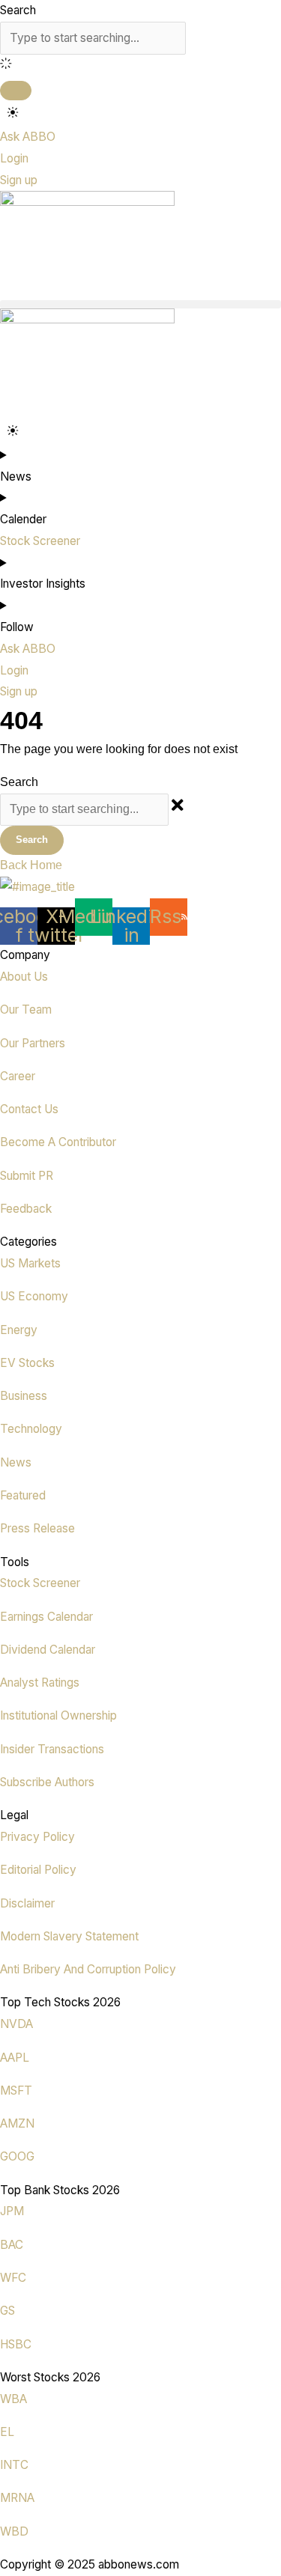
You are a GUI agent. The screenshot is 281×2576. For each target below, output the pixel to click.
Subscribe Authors (47, 1782)
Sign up (19, 180)
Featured (23, 1495)
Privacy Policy (37, 1837)
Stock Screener (40, 1583)
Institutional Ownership (58, 1715)
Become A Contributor (58, 1142)
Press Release (37, 1528)
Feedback (26, 1209)
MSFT (16, 2091)
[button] (140, 304)
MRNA (17, 2498)
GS (7, 2311)
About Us (24, 977)
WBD (14, 2531)
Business (24, 1396)
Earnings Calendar (46, 1617)
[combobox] (93, 38)
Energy (19, 1330)
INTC (14, 2465)
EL (7, 2432)
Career (18, 1076)
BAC (12, 2245)
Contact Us (29, 1109)
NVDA (16, 2024)
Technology (31, 1429)
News (16, 1462)
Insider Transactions (52, 1749)
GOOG (17, 2156)
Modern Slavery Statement (69, 1936)
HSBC (16, 2344)
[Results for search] (140, 66)
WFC (13, 2278)
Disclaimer (27, 1903)
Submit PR (27, 1176)
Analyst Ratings (40, 1683)
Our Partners (33, 1043)
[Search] (16, 91)
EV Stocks (27, 1363)
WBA (13, 2399)
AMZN (17, 2123)
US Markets (30, 1263)
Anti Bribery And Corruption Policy (88, 1969)
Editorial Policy (38, 1870)
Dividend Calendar (48, 1650)
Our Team (26, 1010)
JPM (12, 2211)
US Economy (34, 1296)
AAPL (15, 2058)
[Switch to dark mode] (13, 113)
